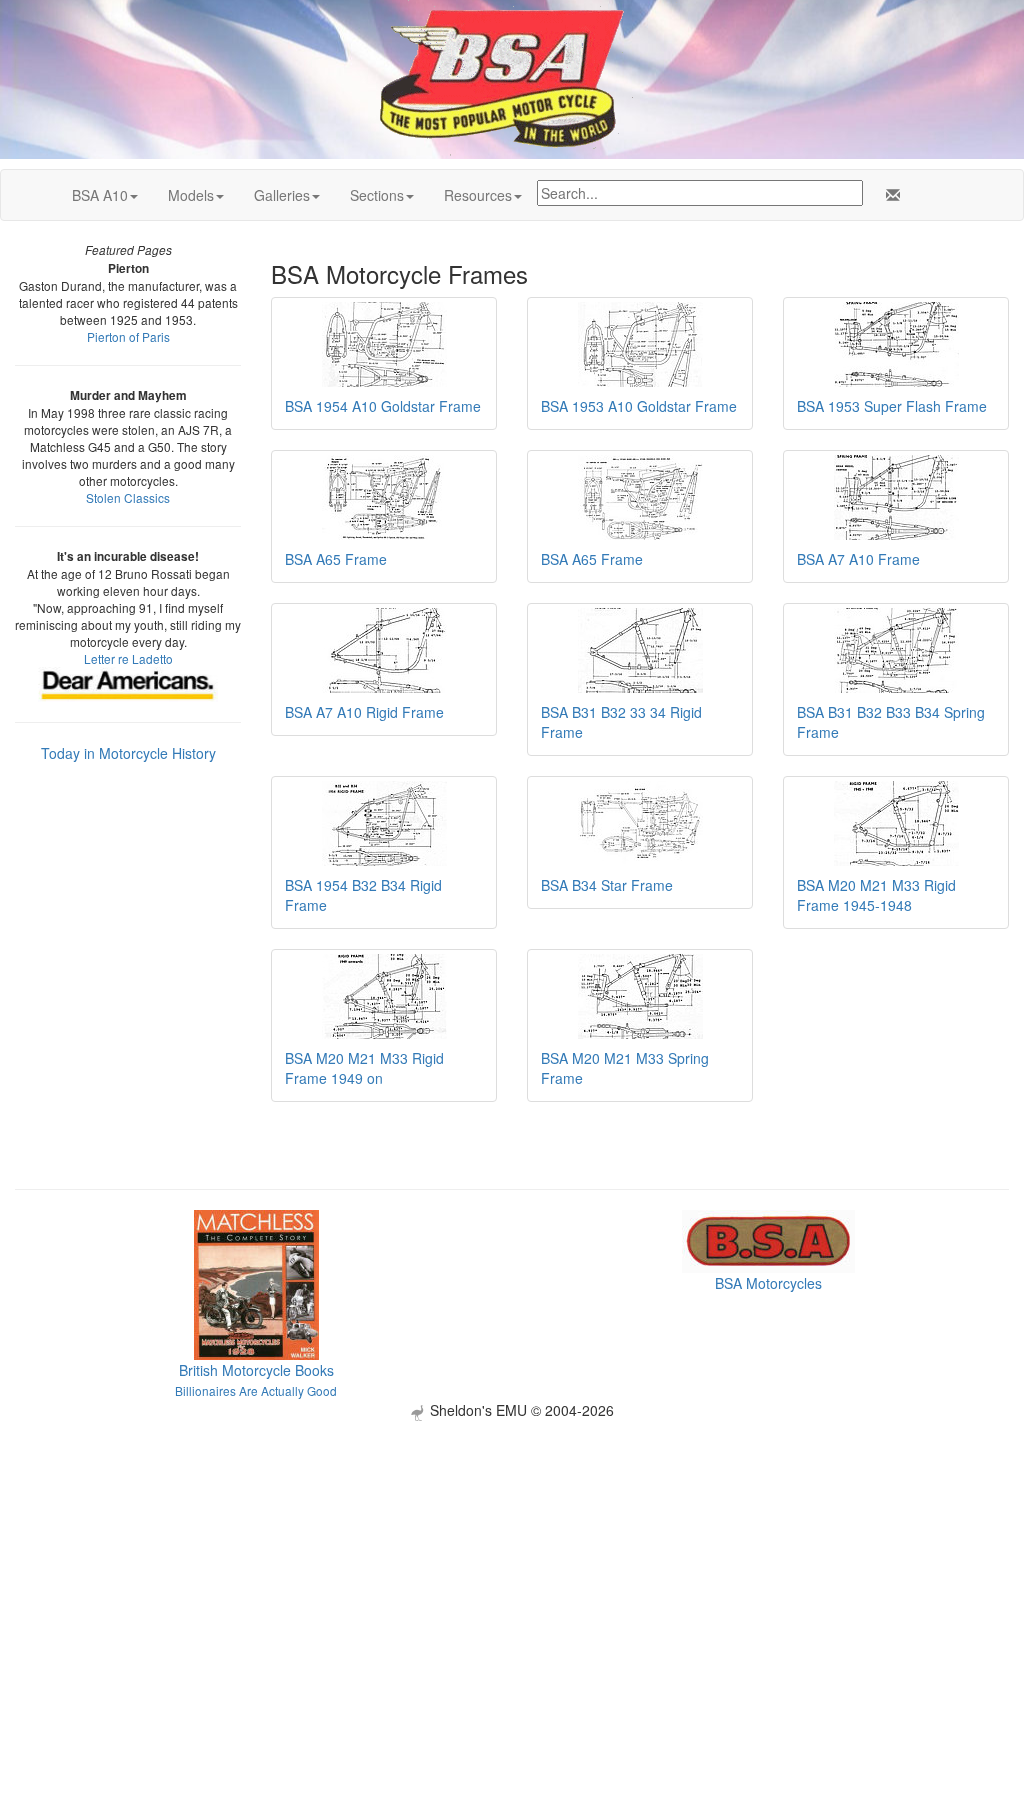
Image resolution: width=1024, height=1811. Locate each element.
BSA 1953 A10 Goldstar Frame (639, 406)
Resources (478, 195)
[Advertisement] (512, 1561)
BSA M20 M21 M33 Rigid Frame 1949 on (364, 1068)
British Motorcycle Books (256, 1370)
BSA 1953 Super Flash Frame (892, 406)
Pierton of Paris (128, 336)
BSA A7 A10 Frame (858, 559)
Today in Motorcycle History (128, 753)
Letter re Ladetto (128, 658)
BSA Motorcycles (768, 1283)
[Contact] (889, 195)
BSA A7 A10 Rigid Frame (364, 712)
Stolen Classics (128, 497)
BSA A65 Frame (336, 559)
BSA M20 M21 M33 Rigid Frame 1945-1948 (876, 895)
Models (191, 195)
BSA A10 (100, 195)
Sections (377, 195)
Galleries (282, 195)
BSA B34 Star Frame (607, 885)
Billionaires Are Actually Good (256, 1390)
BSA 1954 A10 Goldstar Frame (383, 406)
